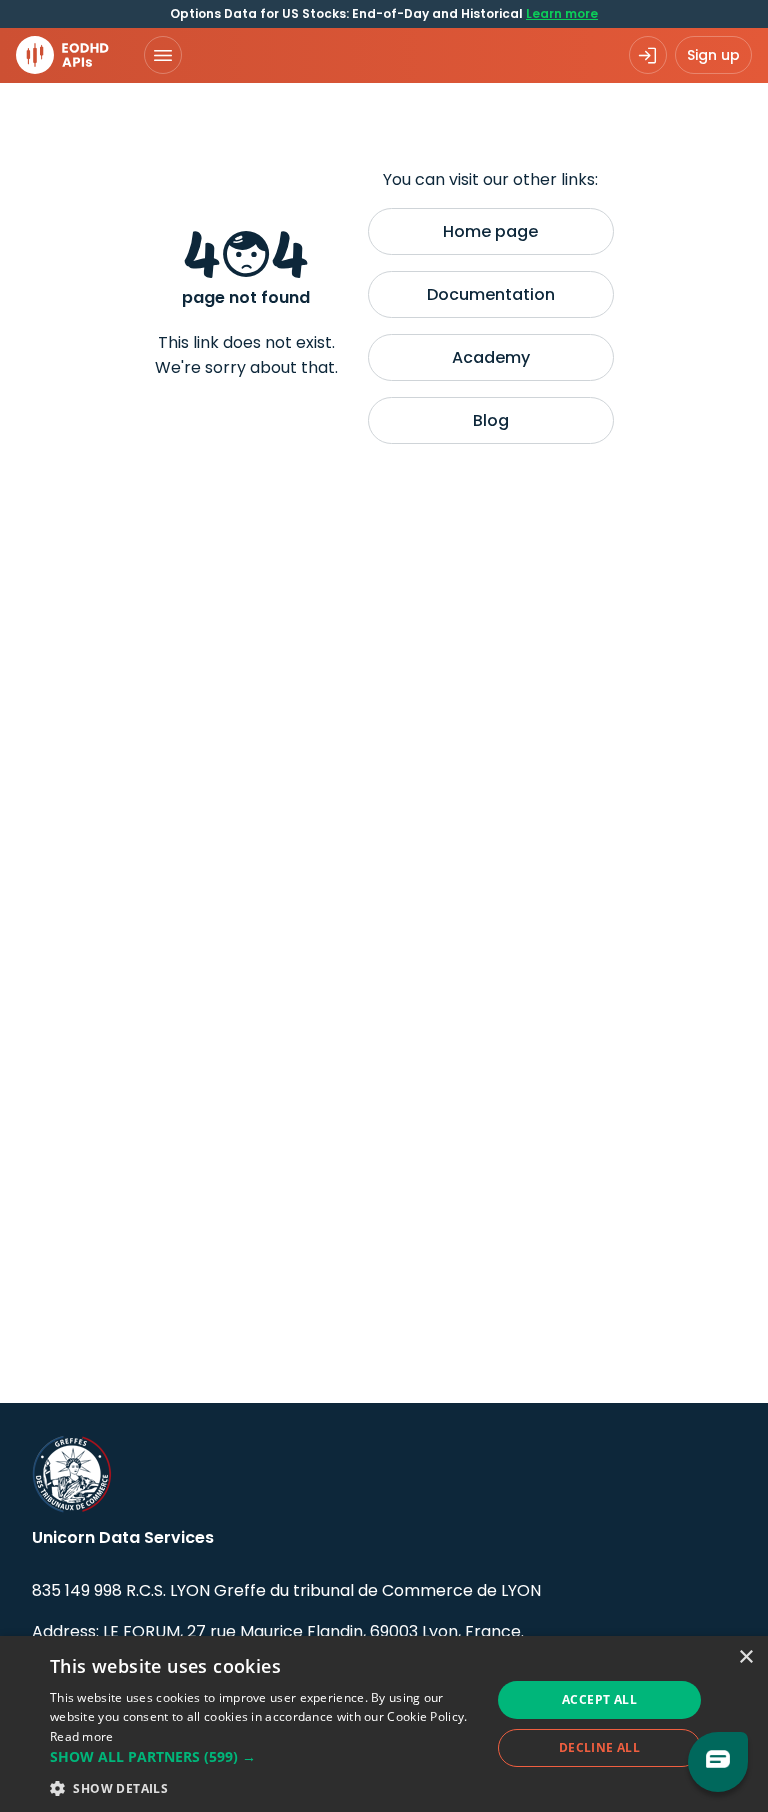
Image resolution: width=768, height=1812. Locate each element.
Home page (490, 231)
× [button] (745, 1657)
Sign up (713, 55)
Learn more (562, 13)
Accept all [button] (599, 1699)
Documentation (491, 294)
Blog (491, 420)
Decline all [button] (599, 1747)
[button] (264, 1756)
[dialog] (384, 1724)
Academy (491, 357)
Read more (82, 1736)
